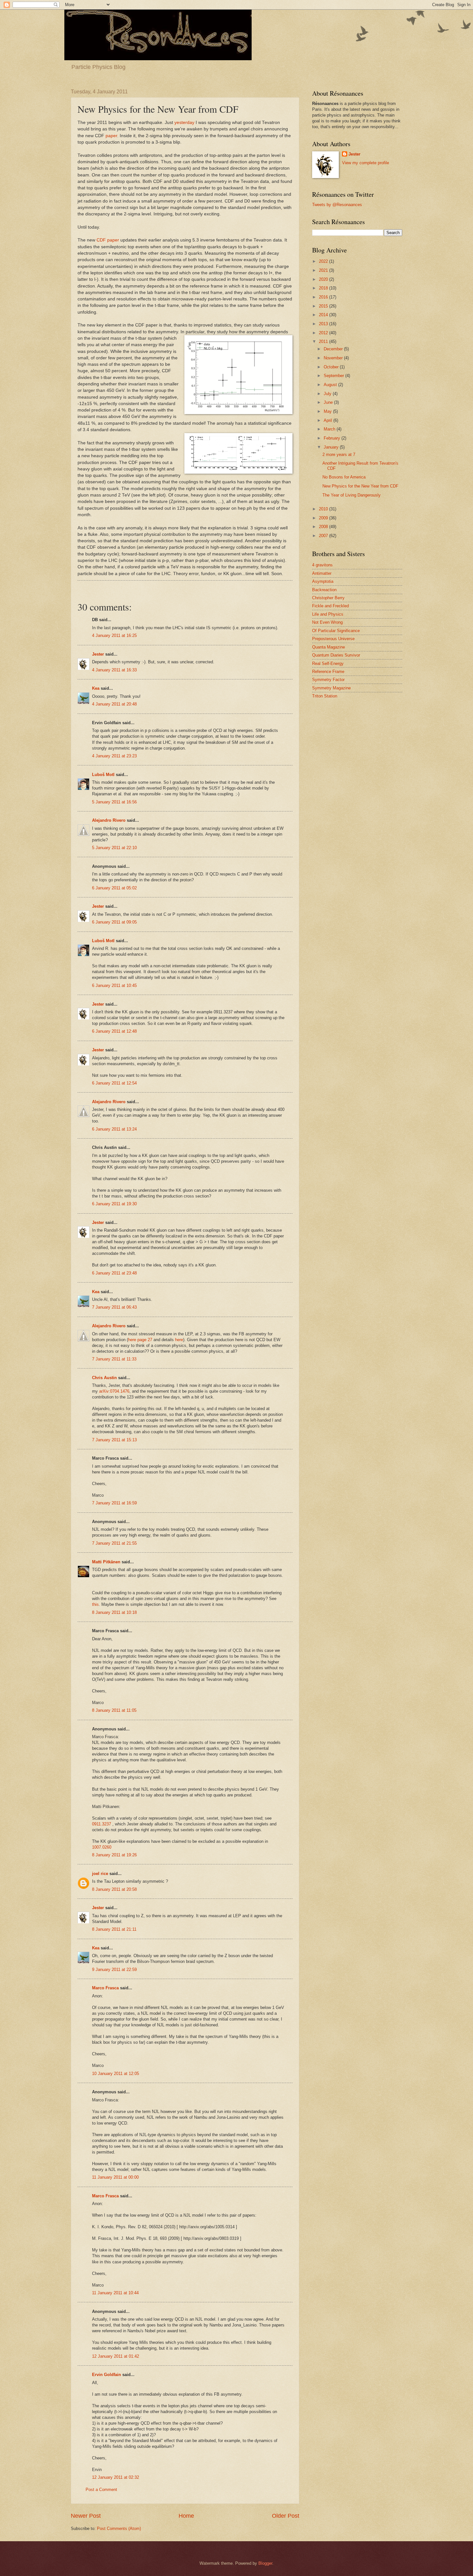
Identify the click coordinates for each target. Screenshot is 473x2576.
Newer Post (86, 2516)
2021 (324, 270)
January (332, 447)
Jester (98, 654)
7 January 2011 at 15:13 (114, 1440)
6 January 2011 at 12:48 (114, 1031)
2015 (324, 306)
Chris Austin (104, 1378)
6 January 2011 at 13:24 (114, 1129)
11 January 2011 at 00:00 (115, 2177)
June (329, 402)
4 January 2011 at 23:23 (114, 756)
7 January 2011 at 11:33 (114, 1359)
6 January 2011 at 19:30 (114, 1204)
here (179, 1340)
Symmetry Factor (328, 680)
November (334, 358)
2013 (324, 324)
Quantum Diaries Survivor (336, 655)
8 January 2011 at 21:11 (114, 1929)
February (333, 438)
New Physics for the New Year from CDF (360, 486)
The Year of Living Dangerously (352, 495)
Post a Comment (101, 2490)
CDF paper (108, 240)
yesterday (184, 123)
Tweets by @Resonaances (337, 205)
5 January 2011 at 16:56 (114, 802)
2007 (324, 536)
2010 (324, 509)
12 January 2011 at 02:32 (116, 2477)
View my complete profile (366, 163)
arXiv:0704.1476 (114, 1391)
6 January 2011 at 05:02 (114, 888)
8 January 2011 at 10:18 (114, 1612)
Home (186, 2516)
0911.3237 (102, 1824)
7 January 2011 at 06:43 (114, 1307)
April (329, 420)
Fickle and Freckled (330, 606)
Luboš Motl (103, 775)
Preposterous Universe (333, 639)
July (328, 394)
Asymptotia (323, 581)
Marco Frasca (105, 1988)
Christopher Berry (328, 598)
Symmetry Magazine (331, 688)
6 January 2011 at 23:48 (114, 1273)
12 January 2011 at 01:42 (116, 2356)
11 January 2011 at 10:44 (115, 2293)
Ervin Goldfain (107, 2375)
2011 (324, 341)
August (331, 385)
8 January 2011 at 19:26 (114, 1855)
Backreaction (324, 590)
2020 (324, 279)
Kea (96, 688)
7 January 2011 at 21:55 (114, 1543)
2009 (324, 518)
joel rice (100, 1874)
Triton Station (325, 696)
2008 (324, 527)
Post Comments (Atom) (119, 2529)
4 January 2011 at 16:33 (114, 670)
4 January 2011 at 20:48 (114, 704)
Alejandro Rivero (109, 820)
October (332, 367)
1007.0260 (102, 1847)
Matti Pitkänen (106, 1562)
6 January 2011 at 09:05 (114, 922)
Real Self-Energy (328, 663)
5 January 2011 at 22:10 (114, 848)
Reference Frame (328, 672)
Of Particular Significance (336, 631)
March (330, 429)
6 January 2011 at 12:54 (114, 1083)
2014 (324, 315)
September (334, 376)
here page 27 (140, 1340)
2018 (324, 288)
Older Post (286, 2516)
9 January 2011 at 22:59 (114, 1970)
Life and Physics (328, 614)
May (328, 411)
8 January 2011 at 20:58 (114, 1889)
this (95, 1604)
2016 (324, 297)
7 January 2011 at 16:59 (114, 1503)
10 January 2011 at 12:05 (116, 2074)
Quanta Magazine (329, 647)
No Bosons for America (344, 477)
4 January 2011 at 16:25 (114, 635)
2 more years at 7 (339, 455)
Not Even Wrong (327, 622)
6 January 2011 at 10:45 (114, 985)
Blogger (265, 2563)
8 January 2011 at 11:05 (114, 1710)
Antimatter (322, 573)
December (334, 349)
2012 (324, 333)
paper (111, 136)
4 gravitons (322, 565)
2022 (324, 261)
